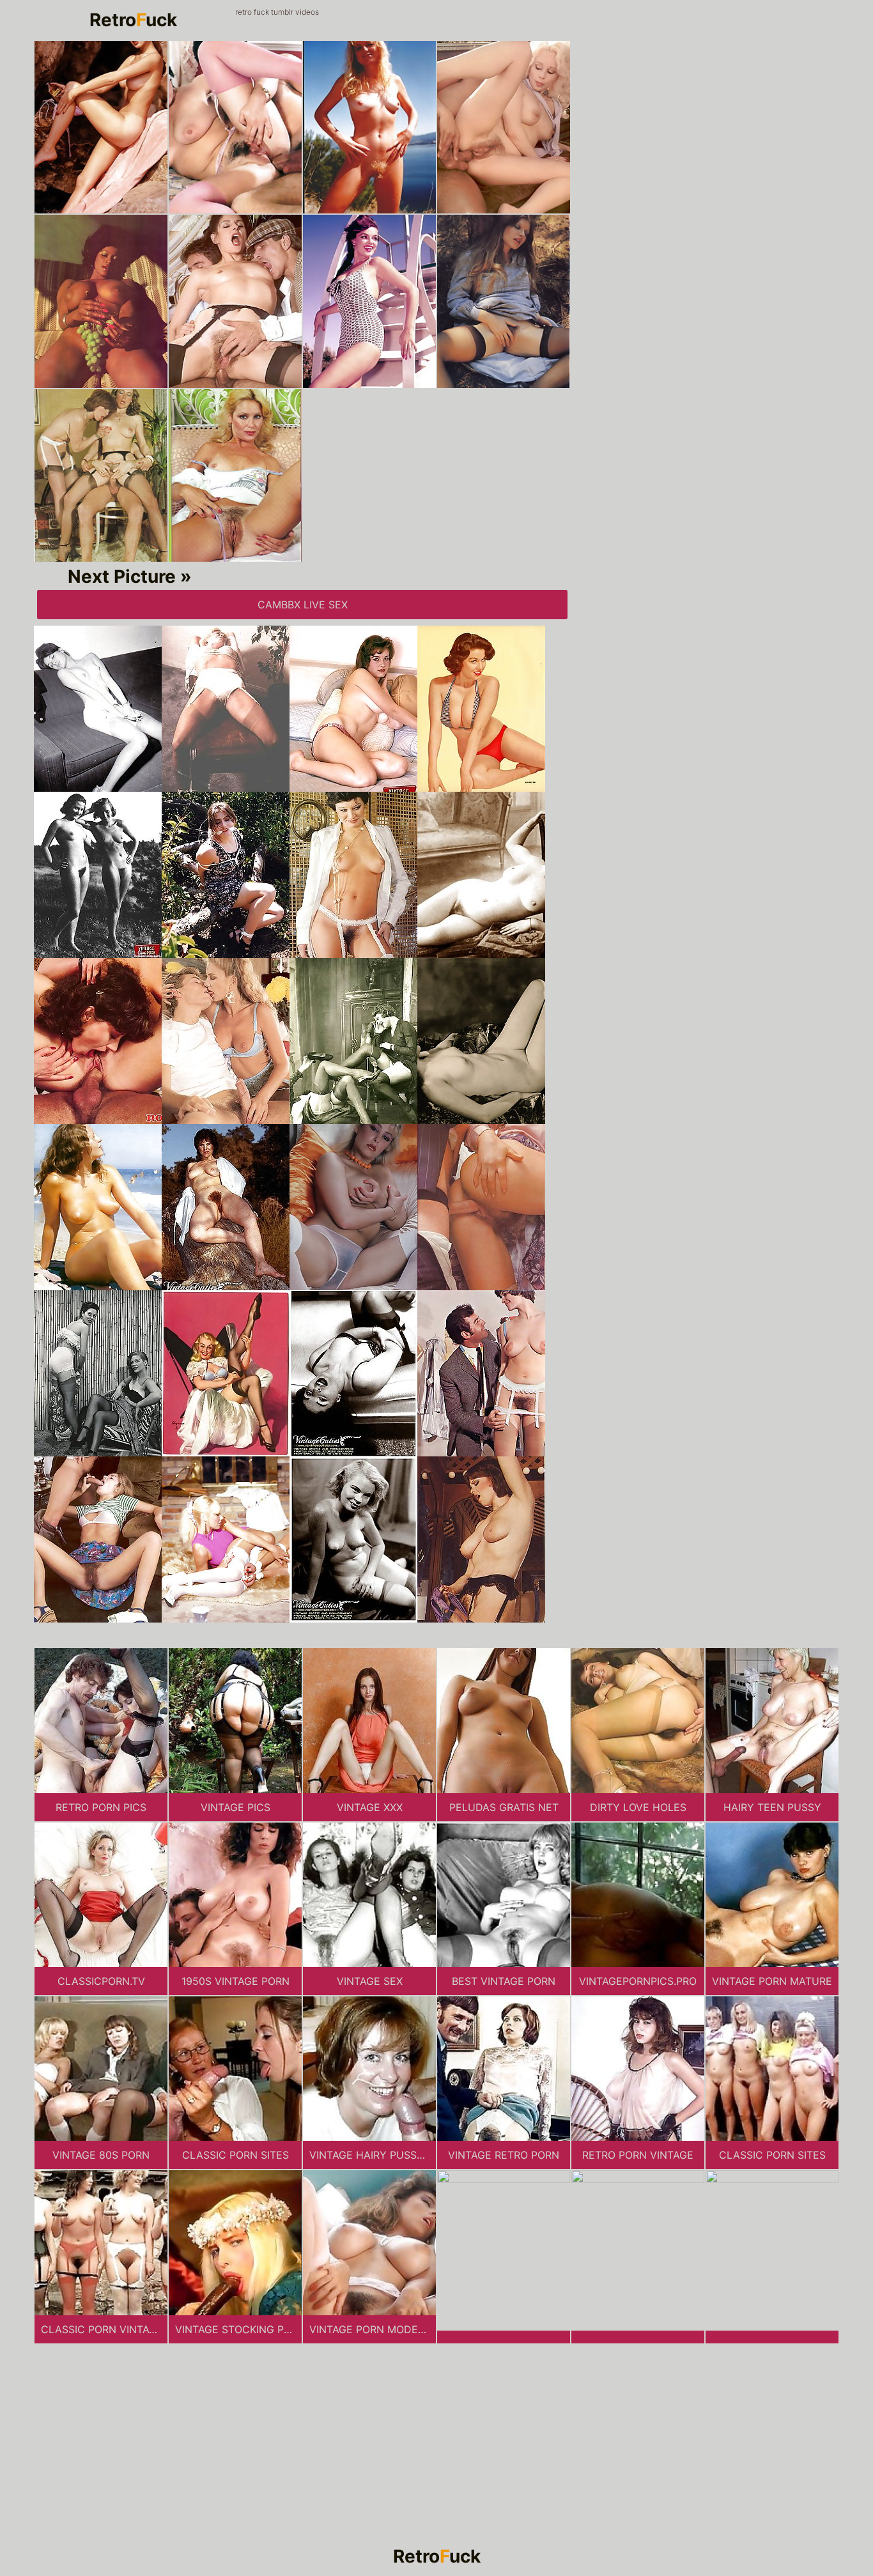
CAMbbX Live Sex (303, 605)
